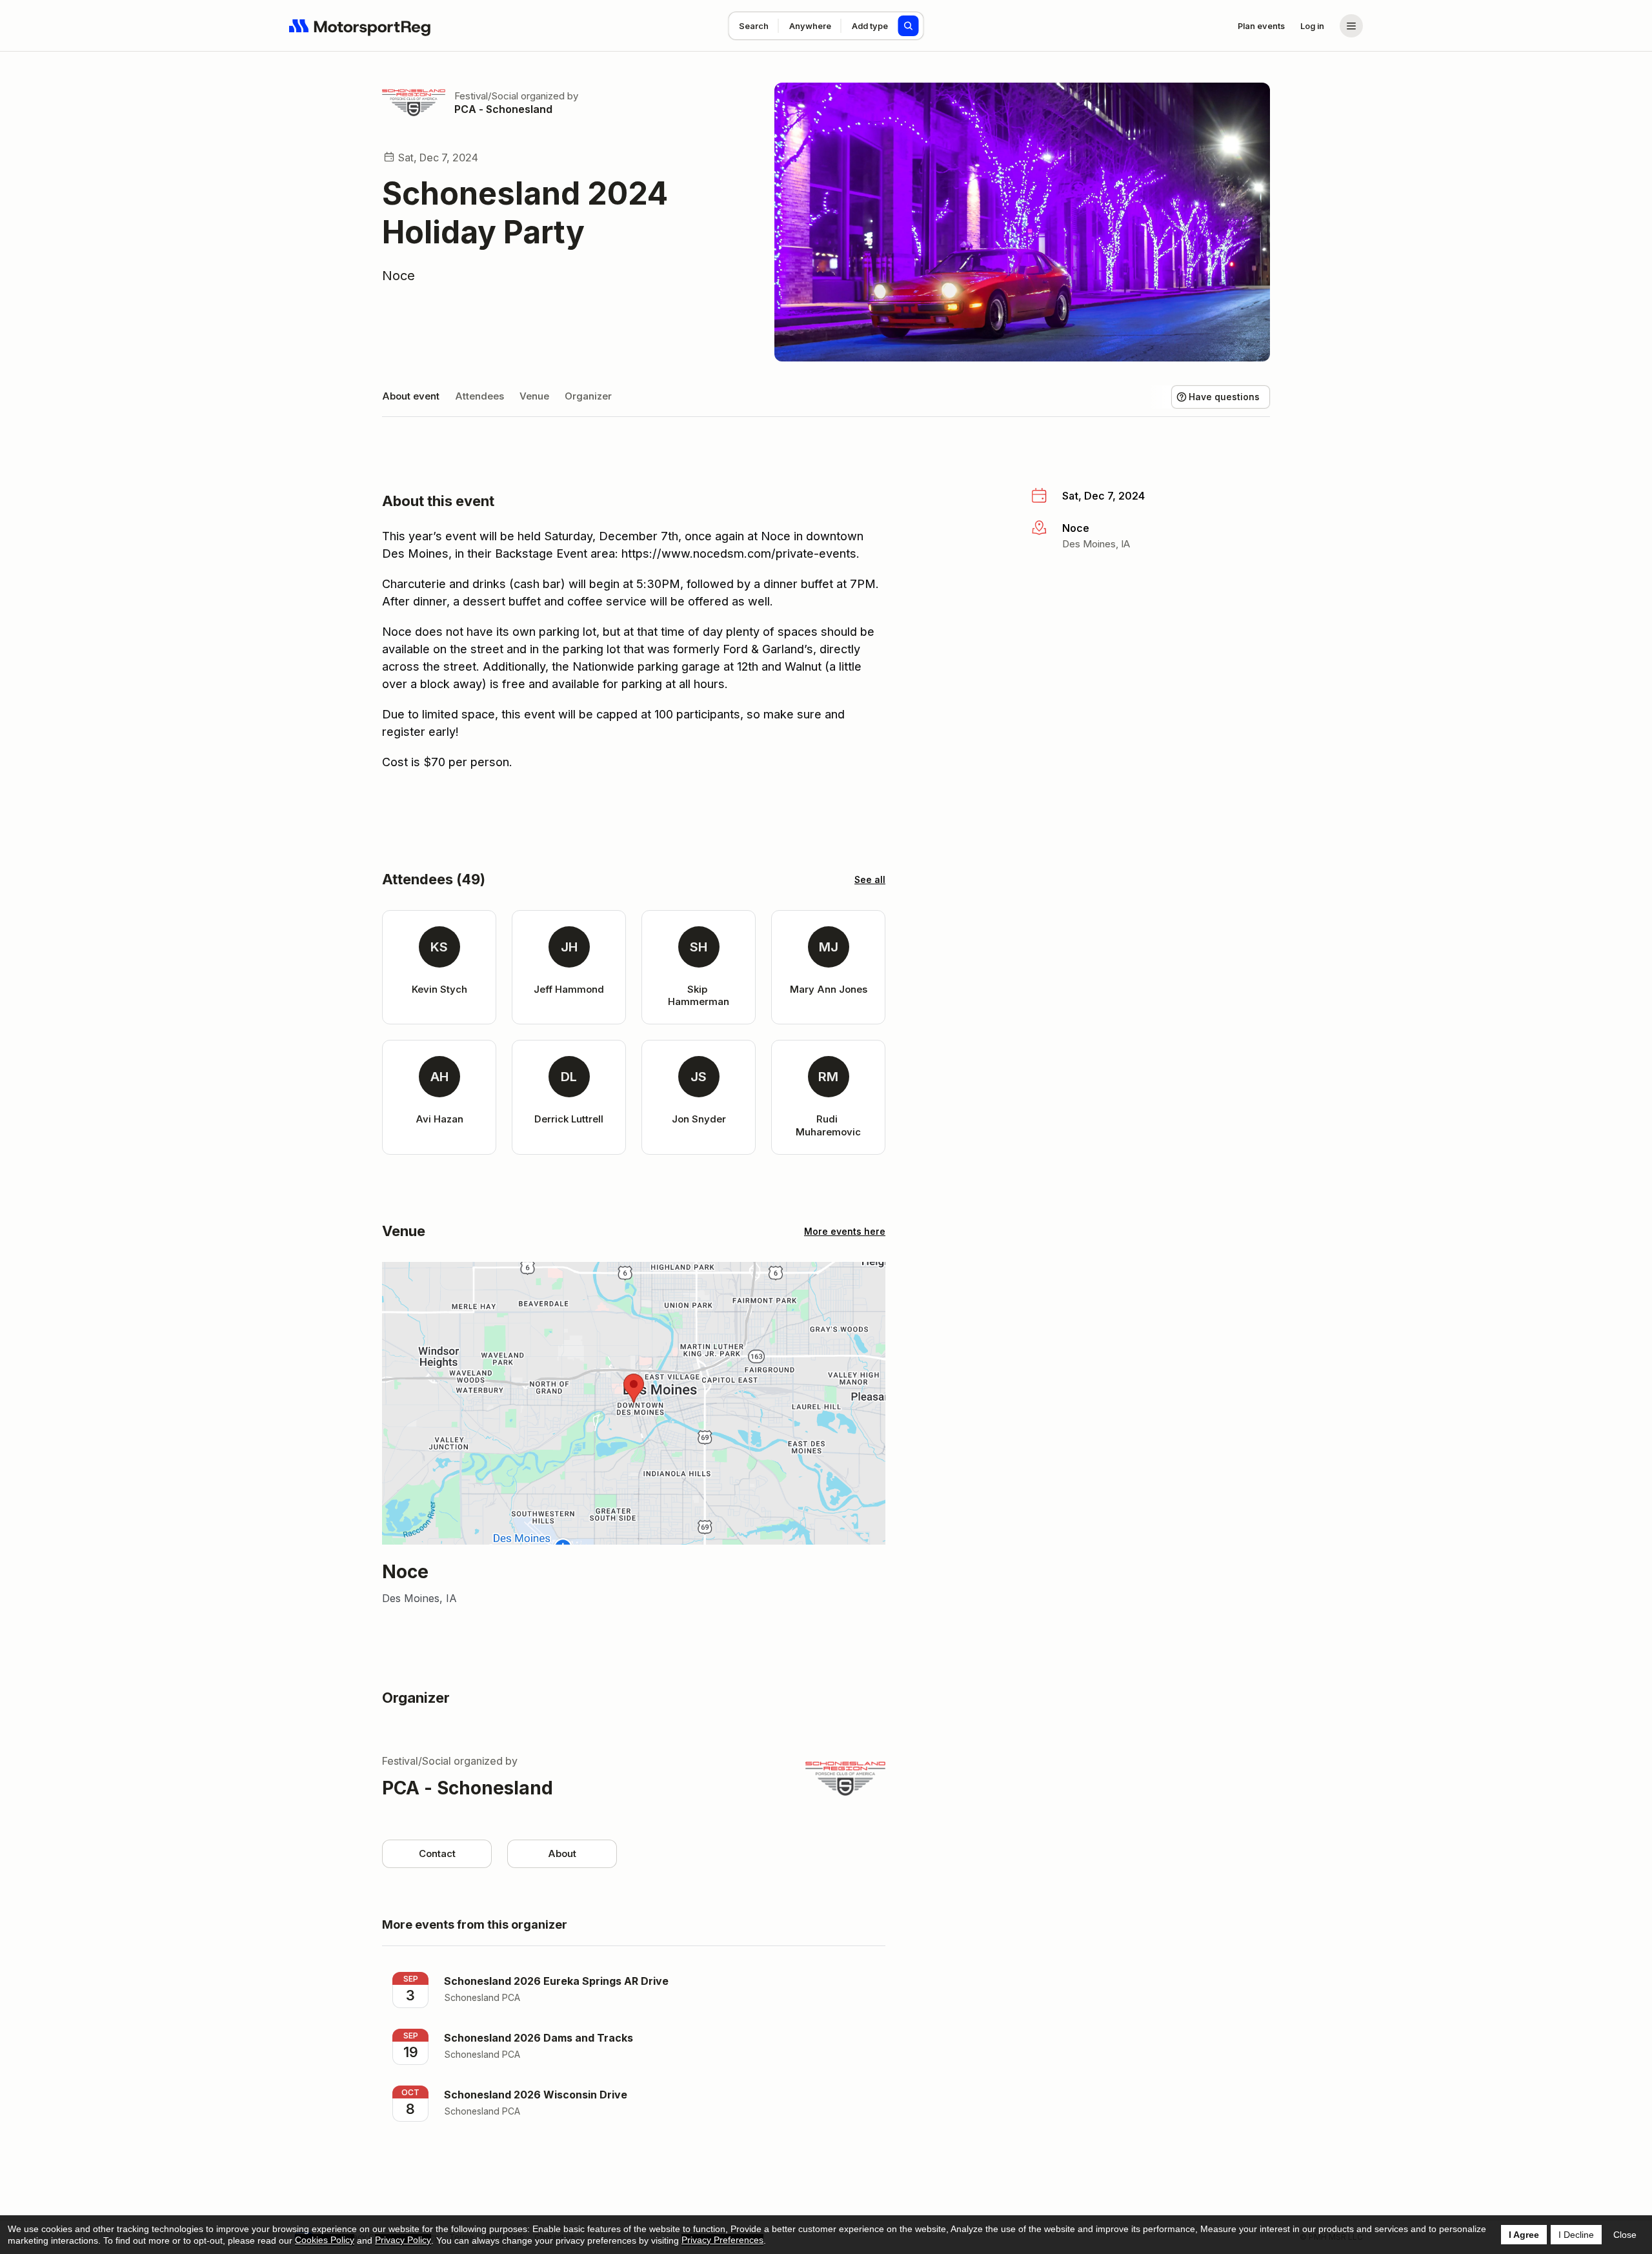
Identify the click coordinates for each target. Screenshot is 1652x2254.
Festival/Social (486, 96)
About (562, 1853)
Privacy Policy (403, 2240)
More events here (845, 1231)
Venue (534, 396)
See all (870, 879)
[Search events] (909, 26)
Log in (1312, 26)
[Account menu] (1351, 26)
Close (1625, 2235)
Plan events (1261, 26)
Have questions (1224, 397)
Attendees (479, 396)
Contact (437, 1853)
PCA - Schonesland (503, 109)
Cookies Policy (325, 2240)
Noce (398, 276)
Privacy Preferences (722, 2240)
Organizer (588, 396)
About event (411, 396)
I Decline (1576, 2235)
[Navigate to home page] (360, 26)
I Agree (1524, 2235)
